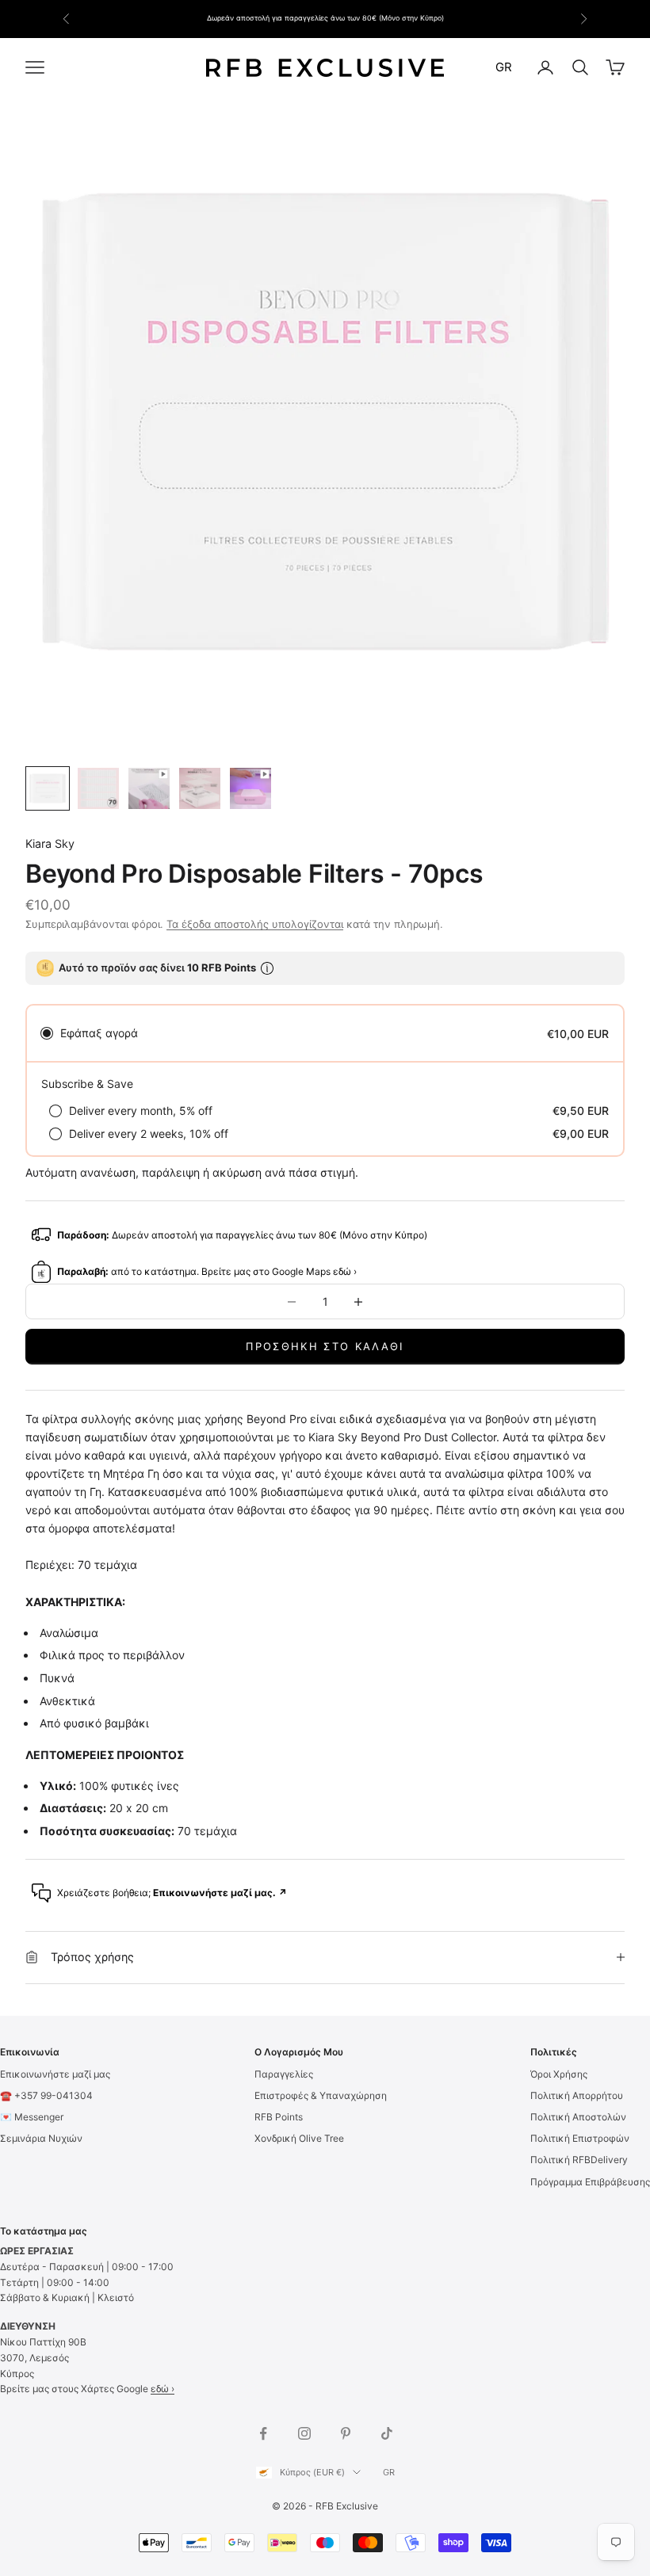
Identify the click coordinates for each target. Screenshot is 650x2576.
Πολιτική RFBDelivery (579, 2160)
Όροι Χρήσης (559, 2074)
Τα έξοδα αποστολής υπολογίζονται (255, 924)
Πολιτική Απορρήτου (577, 2095)
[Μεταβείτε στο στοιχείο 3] (149, 788)
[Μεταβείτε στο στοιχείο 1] (48, 788)
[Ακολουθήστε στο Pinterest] (346, 2433)
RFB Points (279, 2117)
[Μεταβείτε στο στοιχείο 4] (200, 788)
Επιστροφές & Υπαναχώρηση (321, 2095)
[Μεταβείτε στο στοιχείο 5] (250, 788)
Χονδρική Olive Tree (299, 2138)
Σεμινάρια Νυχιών (41, 2138)
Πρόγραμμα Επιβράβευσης (590, 2182)
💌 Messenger (32, 2117)
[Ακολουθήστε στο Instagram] (304, 2433)
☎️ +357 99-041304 (46, 2095)
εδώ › (162, 2389)
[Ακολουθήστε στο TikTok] (387, 2433)
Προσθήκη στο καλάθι (325, 1346)
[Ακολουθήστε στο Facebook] (263, 2433)
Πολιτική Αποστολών (578, 2117)
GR (504, 67)
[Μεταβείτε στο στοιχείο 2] (98, 788)
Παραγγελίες (284, 2074)
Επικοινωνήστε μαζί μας (55, 2074)
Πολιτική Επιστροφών (580, 2138)
